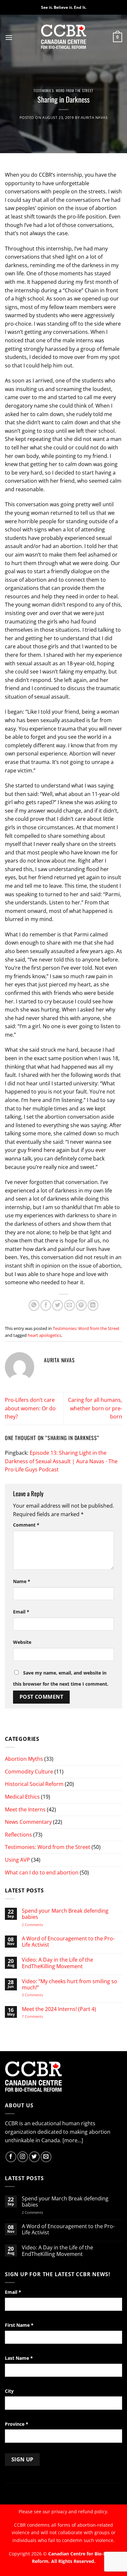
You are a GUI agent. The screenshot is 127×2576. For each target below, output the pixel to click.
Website (22, 1642)
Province (17, 2424)
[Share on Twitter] (57, 1305)
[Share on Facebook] (46, 1305)
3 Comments (38, 1995)
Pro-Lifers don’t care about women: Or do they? (30, 1408)
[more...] (73, 2140)
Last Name (19, 2358)
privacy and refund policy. (80, 2511)
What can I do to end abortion (42, 1872)
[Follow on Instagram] (23, 2157)
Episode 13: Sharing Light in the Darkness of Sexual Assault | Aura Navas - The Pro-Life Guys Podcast (61, 1461)
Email (21, 1612)
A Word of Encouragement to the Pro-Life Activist (68, 1942)
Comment (26, 1525)
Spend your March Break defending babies (65, 1914)
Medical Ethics (22, 1797)
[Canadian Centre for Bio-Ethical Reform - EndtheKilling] (64, 37)
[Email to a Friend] (70, 1305)
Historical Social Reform (34, 1784)
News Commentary (28, 1822)
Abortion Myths (24, 1759)
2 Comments (41, 1925)
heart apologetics (44, 1335)
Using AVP (17, 1860)
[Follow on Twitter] (34, 2157)
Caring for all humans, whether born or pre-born (95, 1408)
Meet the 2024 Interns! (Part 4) (59, 2009)
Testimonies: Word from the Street (63, 90)
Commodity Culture (29, 1772)
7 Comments (39, 2016)
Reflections (18, 1835)
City (9, 2391)
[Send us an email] (46, 2157)
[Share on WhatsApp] (34, 1305)
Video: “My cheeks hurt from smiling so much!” (70, 1985)
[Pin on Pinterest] (81, 1305)
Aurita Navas (94, 117)
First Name (19, 2325)
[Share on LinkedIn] (93, 1305)
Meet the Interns (25, 1809)
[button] (9, 37)
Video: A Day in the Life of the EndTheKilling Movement (57, 1963)
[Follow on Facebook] (11, 2157)
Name (22, 1581)
